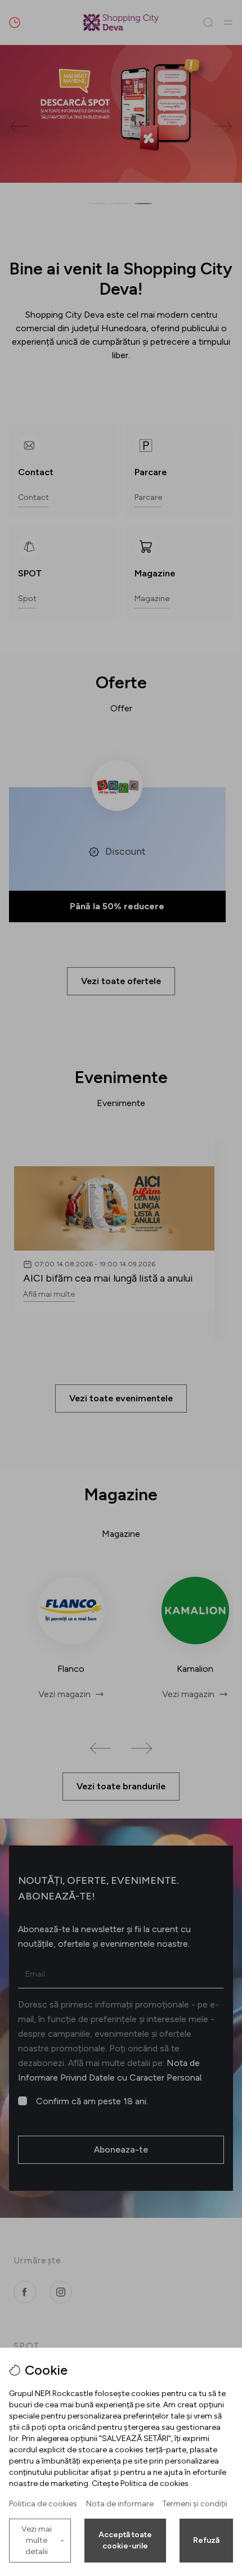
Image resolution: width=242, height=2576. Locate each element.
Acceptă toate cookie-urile (125, 2540)
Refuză (206, 2540)
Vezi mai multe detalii (37, 2540)
